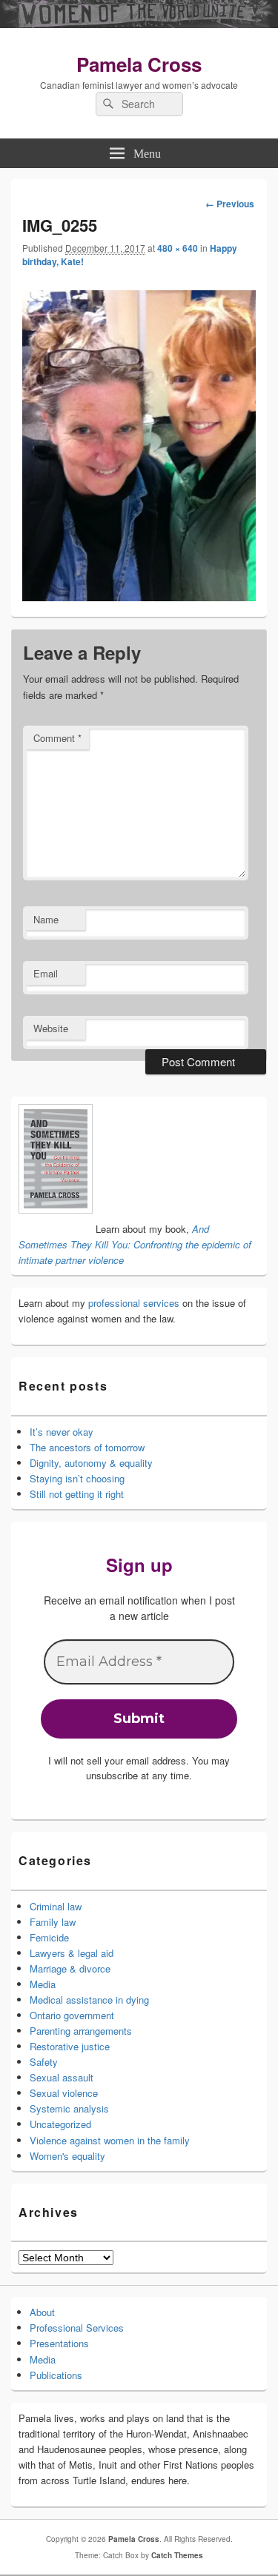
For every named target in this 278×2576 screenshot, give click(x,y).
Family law (53, 1922)
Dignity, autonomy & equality (91, 1463)
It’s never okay (62, 1432)
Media (43, 1984)
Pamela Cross (139, 64)
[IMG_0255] (139, 597)
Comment (57, 738)
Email (46, 973)
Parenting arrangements (81, 2031)
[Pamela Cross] (139, 24)
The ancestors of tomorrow (87, 1447)
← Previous (230, 204)
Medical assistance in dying (89, 2000)
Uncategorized (60, 2124)
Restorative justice (70, 2046)
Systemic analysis (69, 2108)
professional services (134, 1303)
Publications (56, 2375)
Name (46, 919)
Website (51, 1028)
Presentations (59, 2343)
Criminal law (56, 1906)
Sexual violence (64, 2093)
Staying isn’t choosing (77, 1478)
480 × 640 (178, 248)
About (42, 2312)
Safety (44, 2062)
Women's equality (67, 2156)
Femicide (49, 1937)
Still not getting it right (77, 1494)
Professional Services (77, 2328)
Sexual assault (62, 2077)
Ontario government (72, 2015)
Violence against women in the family (110, 2140)
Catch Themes (177, 2555)
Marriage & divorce (70, 1968)
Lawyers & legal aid (72, 1953)
